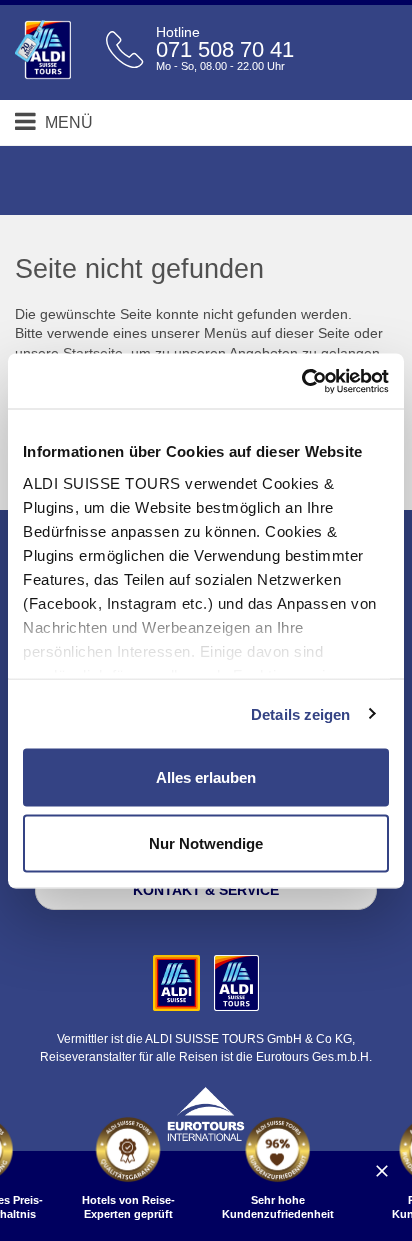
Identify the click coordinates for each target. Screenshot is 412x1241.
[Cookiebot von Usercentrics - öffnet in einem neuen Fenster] (301, 381)
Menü (67, 122)
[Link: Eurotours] (206, 1112)
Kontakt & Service (206, 890)
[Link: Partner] (178, 982)
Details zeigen (300, 713)
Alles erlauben (206, 777)
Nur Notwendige (206, 842)
